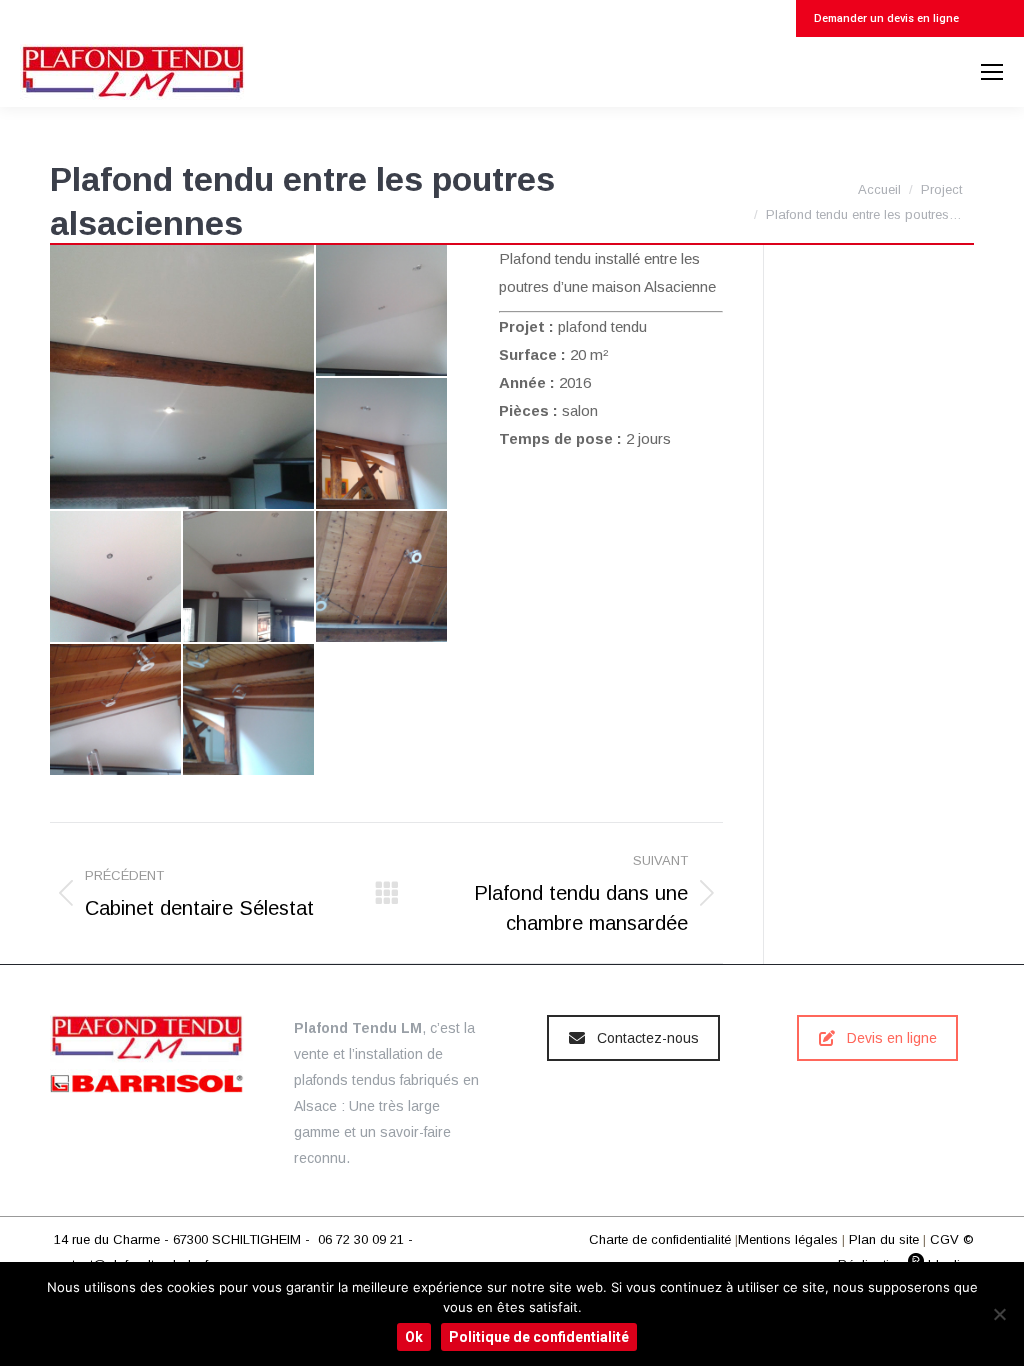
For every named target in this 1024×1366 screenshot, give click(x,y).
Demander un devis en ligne (885, 18)
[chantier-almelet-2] (382, 577)
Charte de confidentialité (660, 1239)
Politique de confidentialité (539, 1337)
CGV (944, 1239)
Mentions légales (788, 1239)
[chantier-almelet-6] (382, 311)
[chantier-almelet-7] (382, 444)
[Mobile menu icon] (992, 72)
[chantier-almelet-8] (116, 577)
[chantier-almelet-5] (183, 377)
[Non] (999, 1314)
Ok (414, 1337)
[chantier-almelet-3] (116, 710)
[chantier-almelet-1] (249, 577)
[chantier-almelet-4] (249, 710)
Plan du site (884, 1239)
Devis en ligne (892, 1038)
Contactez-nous (648, 1038)
